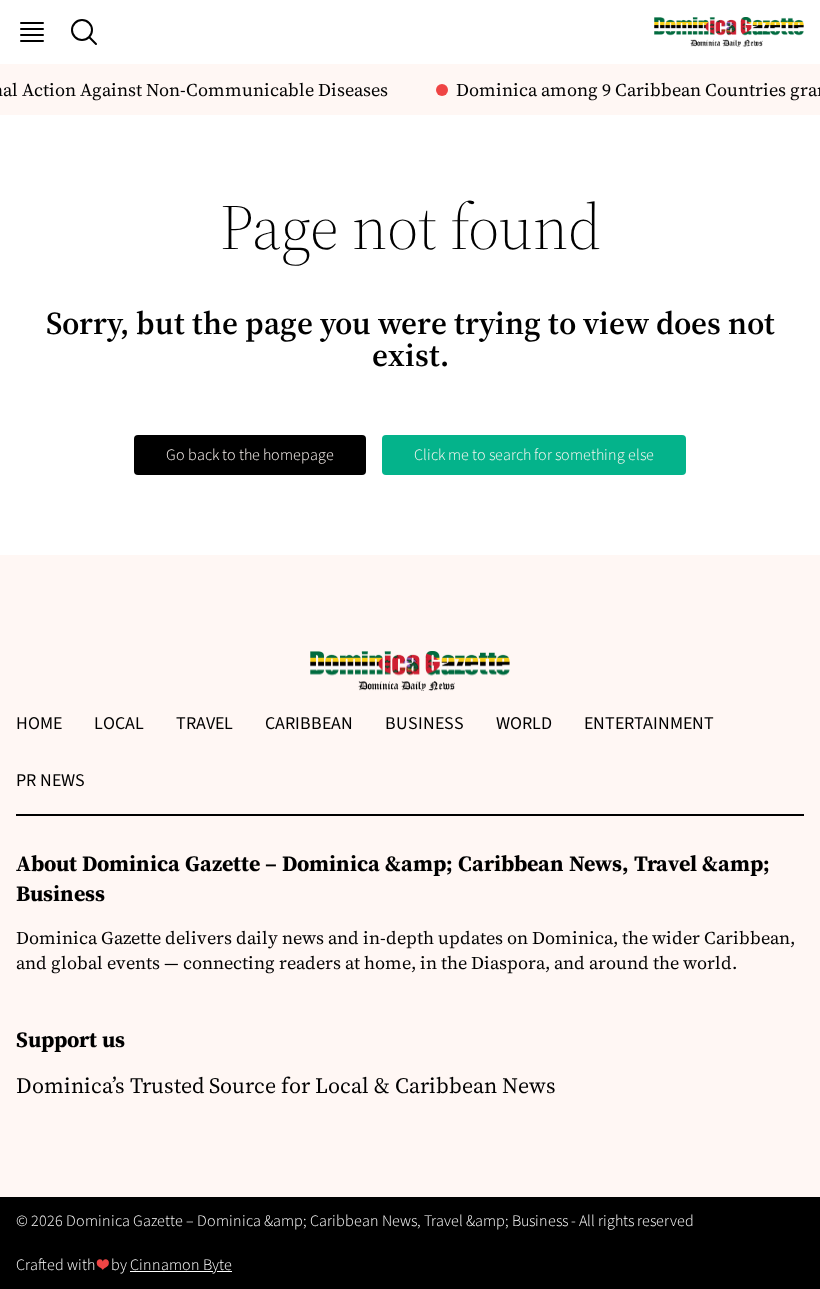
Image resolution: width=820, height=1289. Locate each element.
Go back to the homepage (250, 455)
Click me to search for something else (534, 455)
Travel (204, 723)
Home (39, 723)
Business (424, 723)
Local (119, 723)
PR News (50, 780)
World (524, 723)
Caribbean (309, 723)
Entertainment (649, 723)
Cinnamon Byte (181, 1265)
